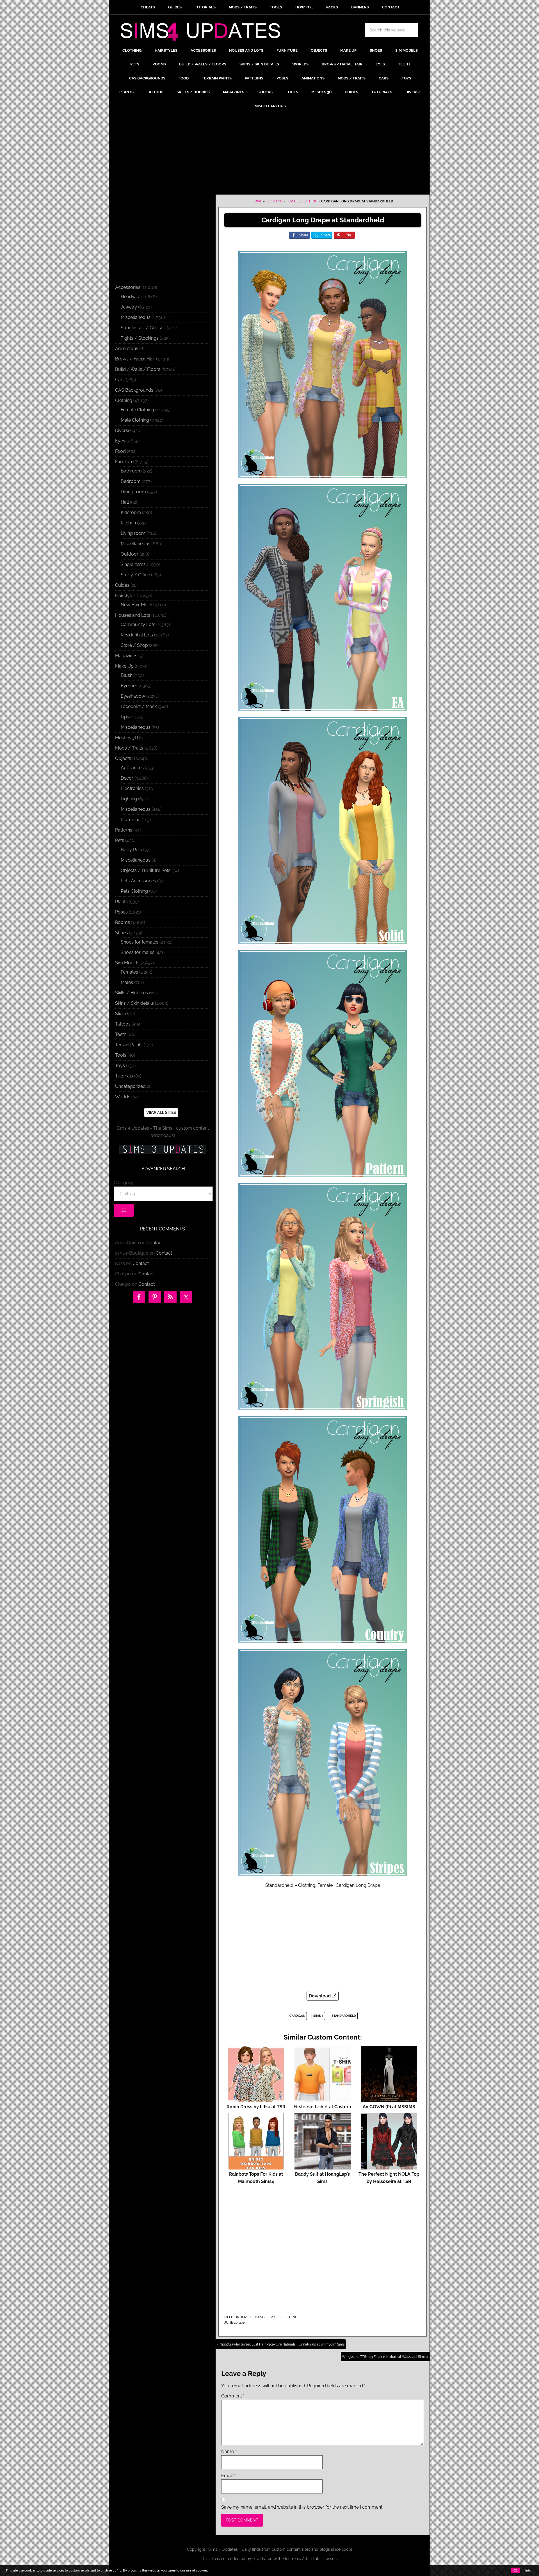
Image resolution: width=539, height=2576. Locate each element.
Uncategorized (130, 1086)
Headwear (132, 297)
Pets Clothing (134, 891)
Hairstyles (125, 596)
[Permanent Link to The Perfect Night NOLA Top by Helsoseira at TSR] (389, 2167)
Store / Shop (134, 645)
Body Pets (131, 850)
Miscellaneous (136, 317)
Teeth (121, 1034)
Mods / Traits (129, 748)
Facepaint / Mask (139, 706)
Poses (121, 912)
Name (229, 2451)
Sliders (122, 1014)
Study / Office (135, 575)
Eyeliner (129, 686)
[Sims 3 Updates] (163, 1149)
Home (257, 201)
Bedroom (131, 481)
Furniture (124, 462)
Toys (120, 1066)
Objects (123, 758)
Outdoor (130, 554)
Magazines (126, 656)
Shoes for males (138, 952)
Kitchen (128, 523)
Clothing (274, 201)
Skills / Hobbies (132, 993)
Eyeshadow (133, 696)
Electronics (132, 788)
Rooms (123, 922)
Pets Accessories (138, 881)
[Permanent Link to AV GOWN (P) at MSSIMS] (389, 2099)
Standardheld (344, 2016)
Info (528, 2570)
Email (228, 2476)
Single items (133, 564)
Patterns (124, 830)
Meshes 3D (126, 738)
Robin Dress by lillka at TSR (256, 2107)
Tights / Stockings (140, 338)
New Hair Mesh (136, 605)
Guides (122, 585)
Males (127, 982)
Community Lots (138, 624)
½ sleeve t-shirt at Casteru (322, 2107)
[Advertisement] (269, 155)
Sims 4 (318, 2016)
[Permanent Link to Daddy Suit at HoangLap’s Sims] (323, 2167)
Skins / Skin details (134, 1003)
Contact (155, 1243)
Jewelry (129, 307)
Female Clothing (302, 201)
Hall (125, 502)
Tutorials (124, 1076)
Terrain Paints (129, 1045)
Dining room (133, 492)
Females (129, 972)
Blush (127, 675)
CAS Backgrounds (134, 390)
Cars (120, 380)
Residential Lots (137, 635)
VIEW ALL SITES (161, 1113)
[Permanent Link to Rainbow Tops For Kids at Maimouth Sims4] (256, 2167)
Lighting (129, 799)
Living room (133, 533)
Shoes (122, 933)
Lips (125, 717)
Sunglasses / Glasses (143, 328)
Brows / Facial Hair (135, 359)
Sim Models (127, 963)
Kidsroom (131, 512)
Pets (120, 840)
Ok (516, 2570)
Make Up (124, 666)
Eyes (120, 441)
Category (123, 1183)
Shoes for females (140, 942)
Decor (127, 778)
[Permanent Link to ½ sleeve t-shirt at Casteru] (323, 2099)
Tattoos (123, 1024)
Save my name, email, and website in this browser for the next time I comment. (302, 2507)
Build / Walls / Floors (138, 369)
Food (120, 451)
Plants (121, 902)
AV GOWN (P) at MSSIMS (389, 2107)
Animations (127, 349)
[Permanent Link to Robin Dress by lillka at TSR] (256, 2099)
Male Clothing (135, 420)
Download (320, 1996)
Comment (233, 2396)
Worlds (123, 1097)
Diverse (123, 431)
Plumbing (131, 820)
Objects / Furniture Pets (146, 870)
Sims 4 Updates (204, 33)
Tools (121, 1055)
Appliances (132, 768)
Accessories (128, 287)
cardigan (297, 2016)
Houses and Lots (133, 615)
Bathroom (131, 471)
